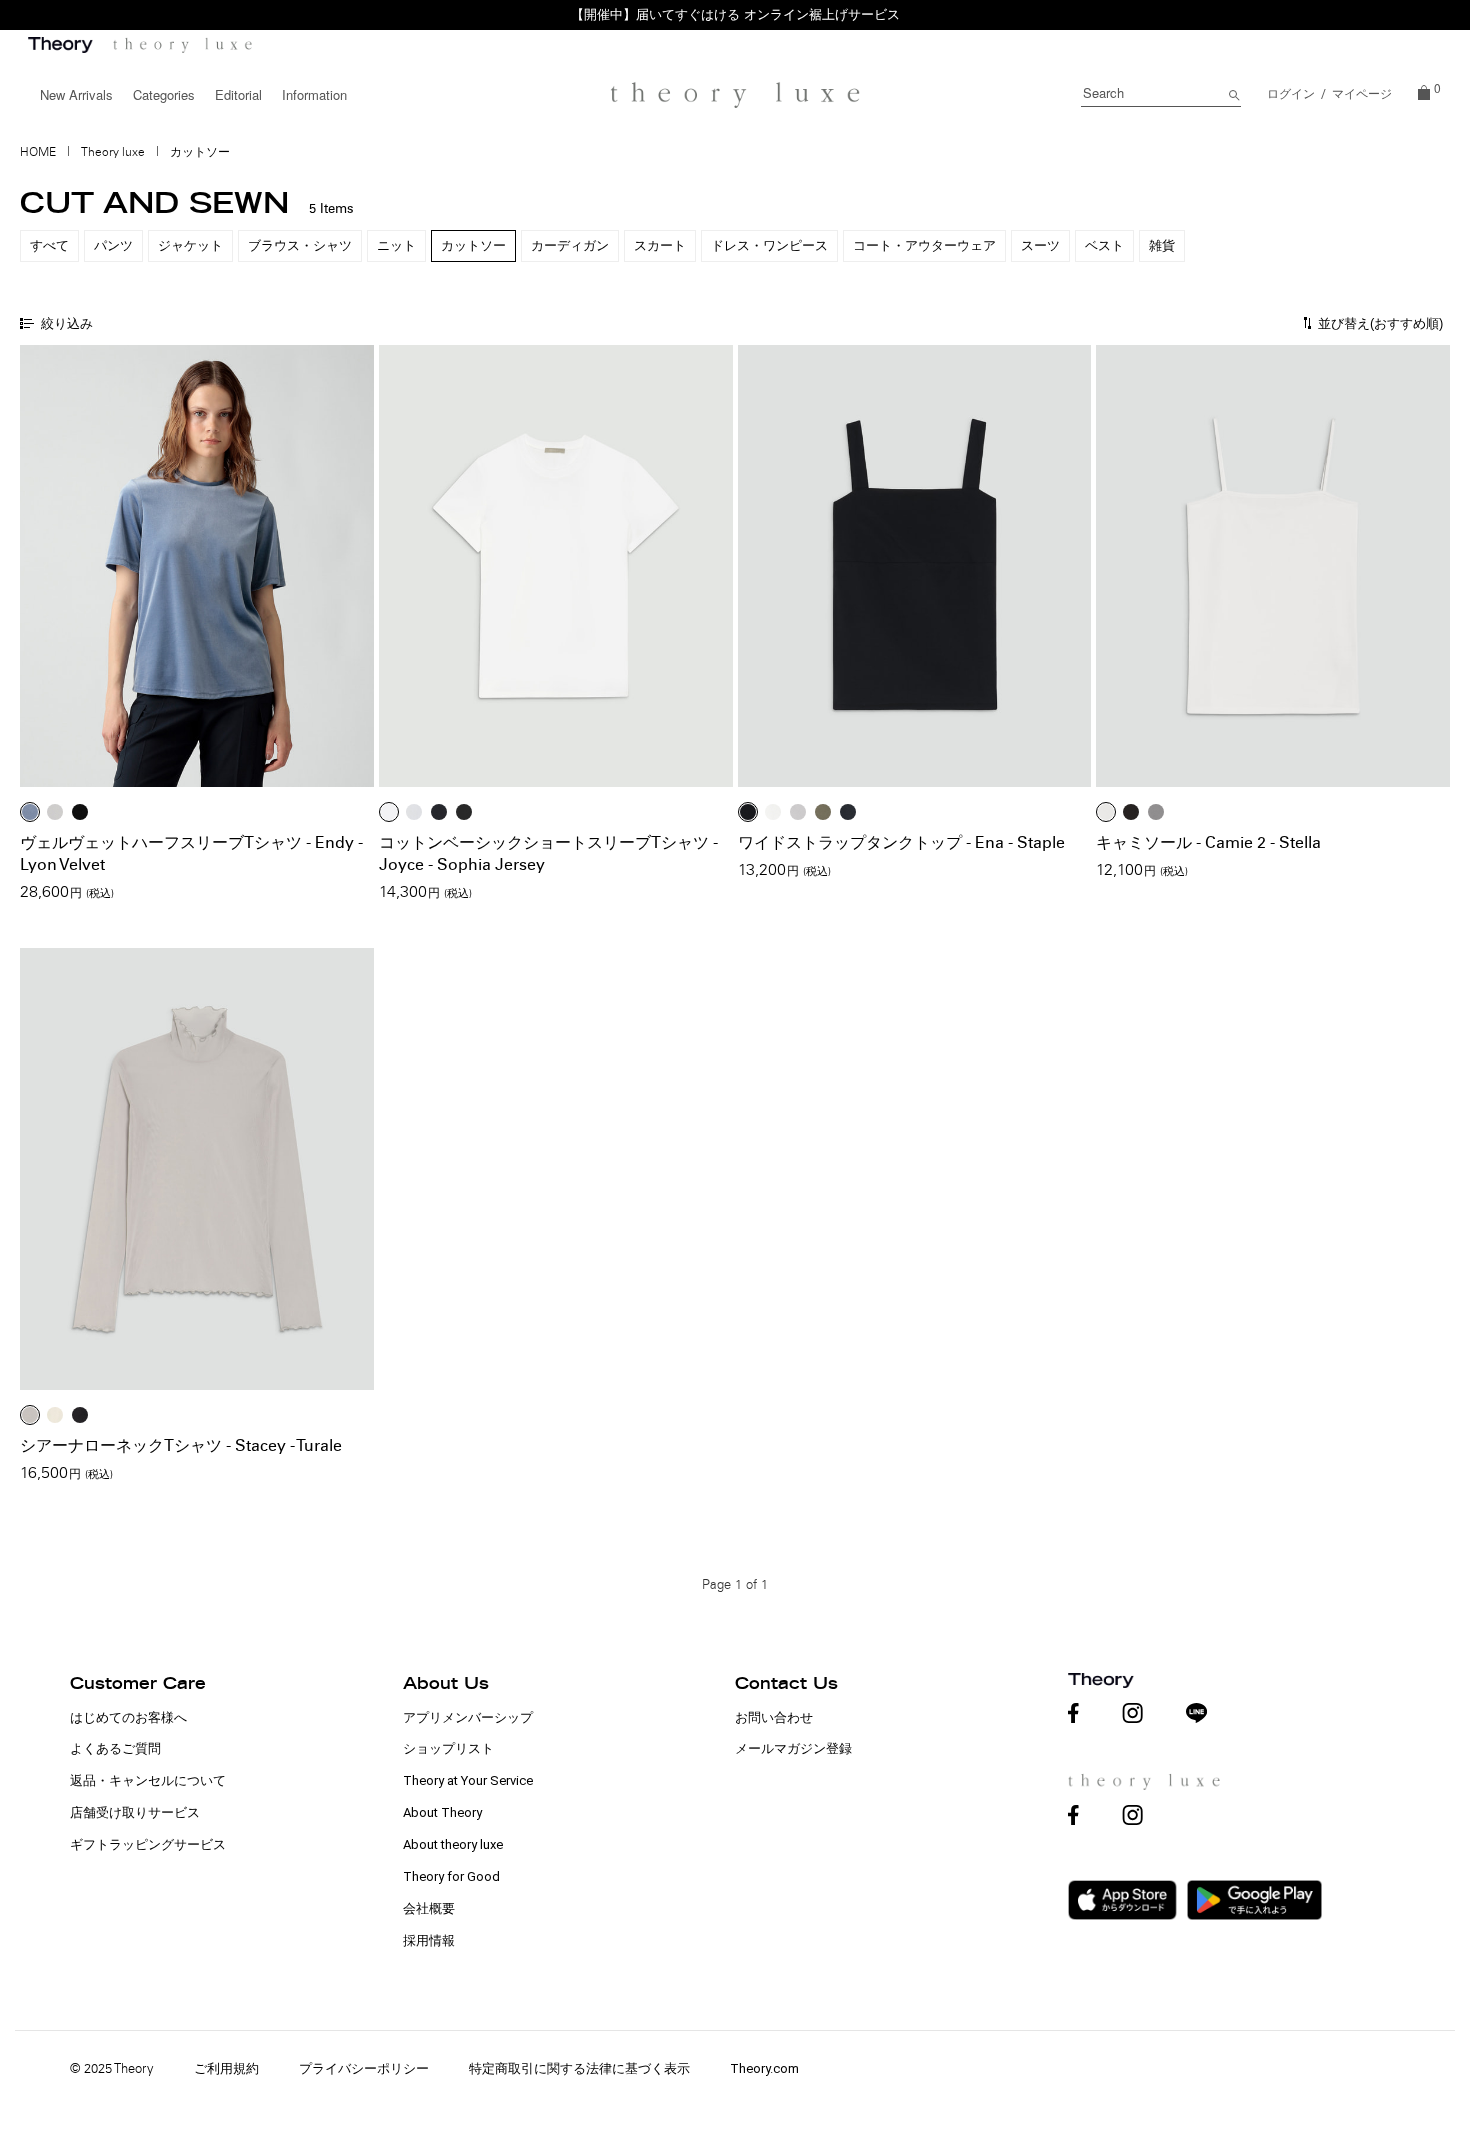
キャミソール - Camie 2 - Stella (1208, 842)
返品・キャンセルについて (148, 1780)
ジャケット (190, 245)
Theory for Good (451, 1876)
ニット (396, 245)
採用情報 (429, 1940)
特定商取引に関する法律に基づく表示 (579, 2068)
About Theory (442, 1812)
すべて (49, 245)
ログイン (1291, 94)
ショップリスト (448, 1748)
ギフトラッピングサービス (148, 1844)
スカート (660, 245)
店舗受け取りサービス (135, 1812)
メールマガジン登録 (793, 1748)
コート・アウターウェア (924, 245)
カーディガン (570, 245)
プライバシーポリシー (364, 2068)
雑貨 (1162, 245)
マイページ (1362, 94)
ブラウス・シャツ (300, 245)
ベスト (1104, 245)
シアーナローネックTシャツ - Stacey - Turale (181, 1445)
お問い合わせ (774, 1717)
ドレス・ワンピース (769, 245)
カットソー (473, 245)
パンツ (113, 245)
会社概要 (429, 1908)
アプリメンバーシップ (468, 1717)
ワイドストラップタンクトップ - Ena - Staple (901, 842)
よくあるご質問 (115, 1748)
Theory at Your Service (468, 1780)
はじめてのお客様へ (128, 1717)
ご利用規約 (226, 2068)
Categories (164, 94)
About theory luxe (453, 1844)
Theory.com (764, 2068)
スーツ (1040, 245)
